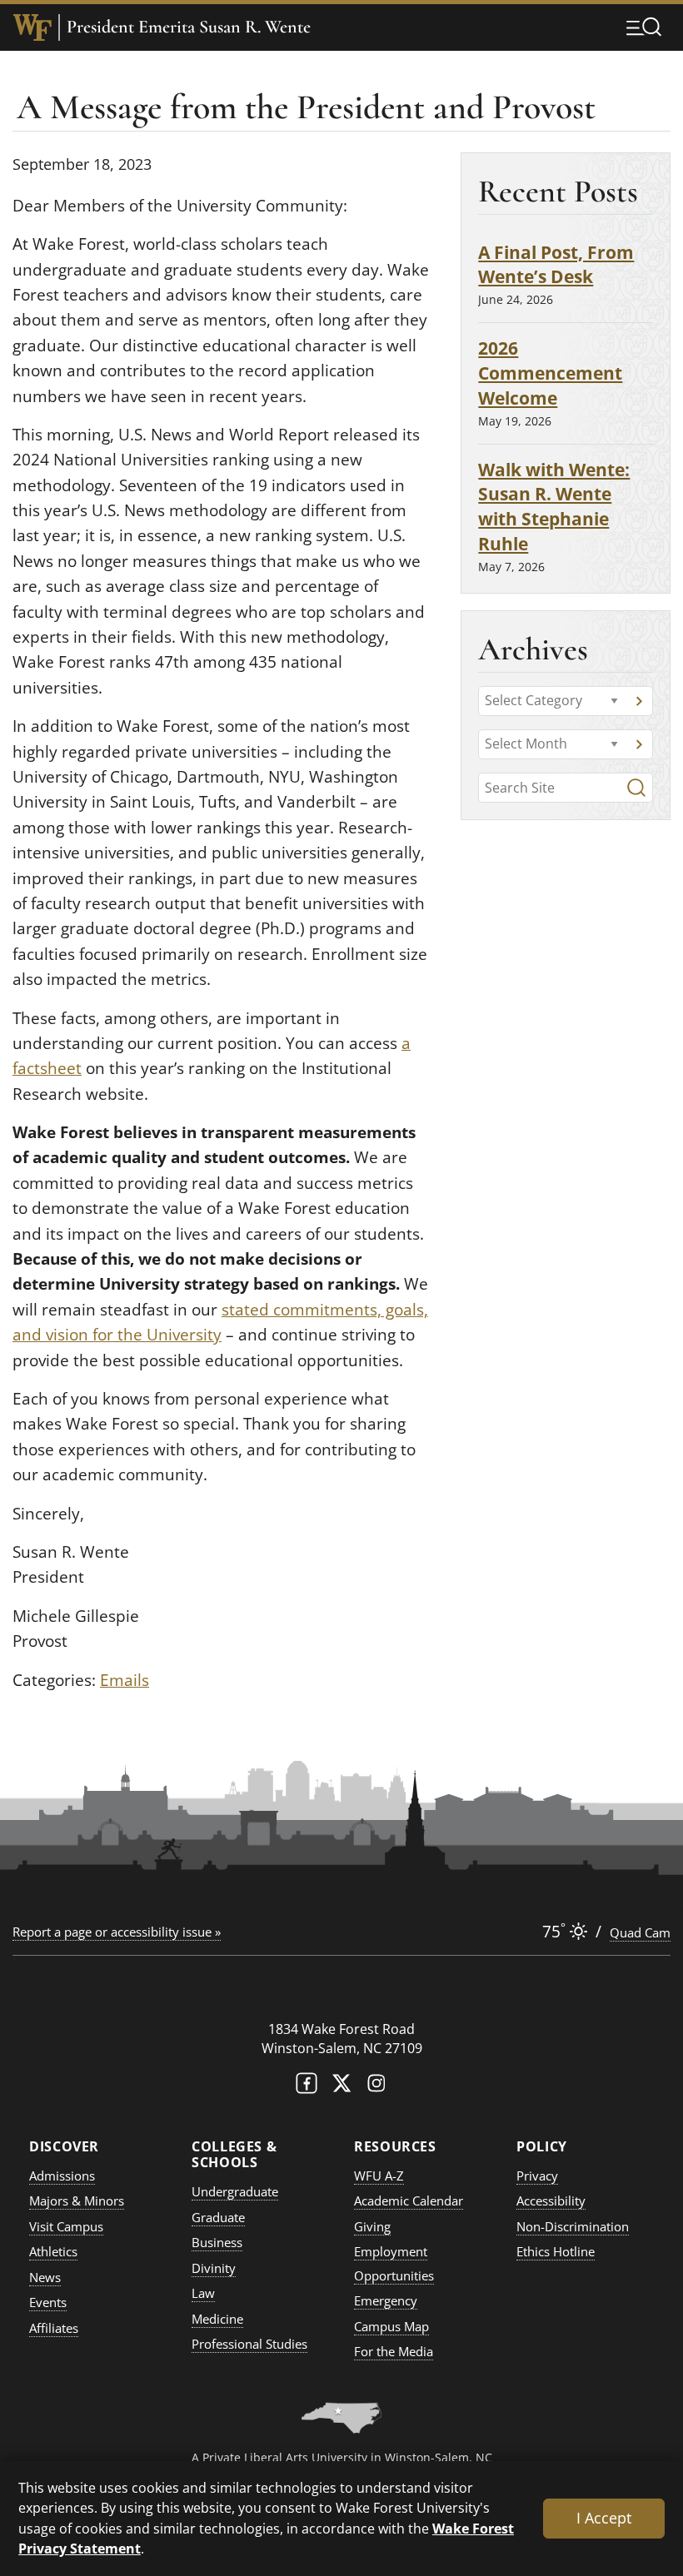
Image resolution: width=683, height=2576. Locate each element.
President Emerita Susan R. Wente (189, 27)
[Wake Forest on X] (341, 2087)
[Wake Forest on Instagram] (376, 2087)
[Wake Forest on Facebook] (307, 2087)
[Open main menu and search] (644, 27)
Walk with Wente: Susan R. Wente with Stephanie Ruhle (554, 506)
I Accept (604, 2518)
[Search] (636, 788)
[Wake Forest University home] (32, 27)
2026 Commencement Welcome (550, 373)
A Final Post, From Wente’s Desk (556, 264)
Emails (125, 1680)
